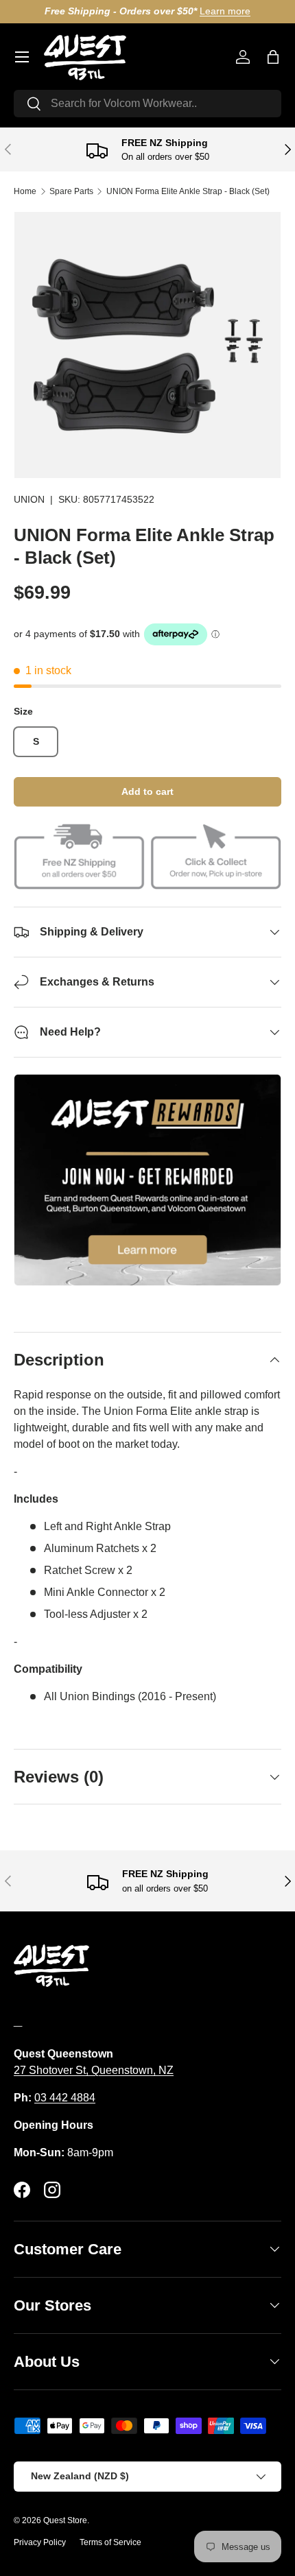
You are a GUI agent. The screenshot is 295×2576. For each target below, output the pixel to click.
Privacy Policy (40, 2542)
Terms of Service (110, 2542)
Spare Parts (71, 191)
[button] (273, 57)
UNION (29, 499)
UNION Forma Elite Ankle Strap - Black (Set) (188, 191)
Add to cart (147, 791)
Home (25, 191)
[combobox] (147, 104)
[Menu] (22, 57)
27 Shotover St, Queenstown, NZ (94, 2070)
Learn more (225, 11)
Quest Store (65, 2520)
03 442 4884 (65, 2098)
